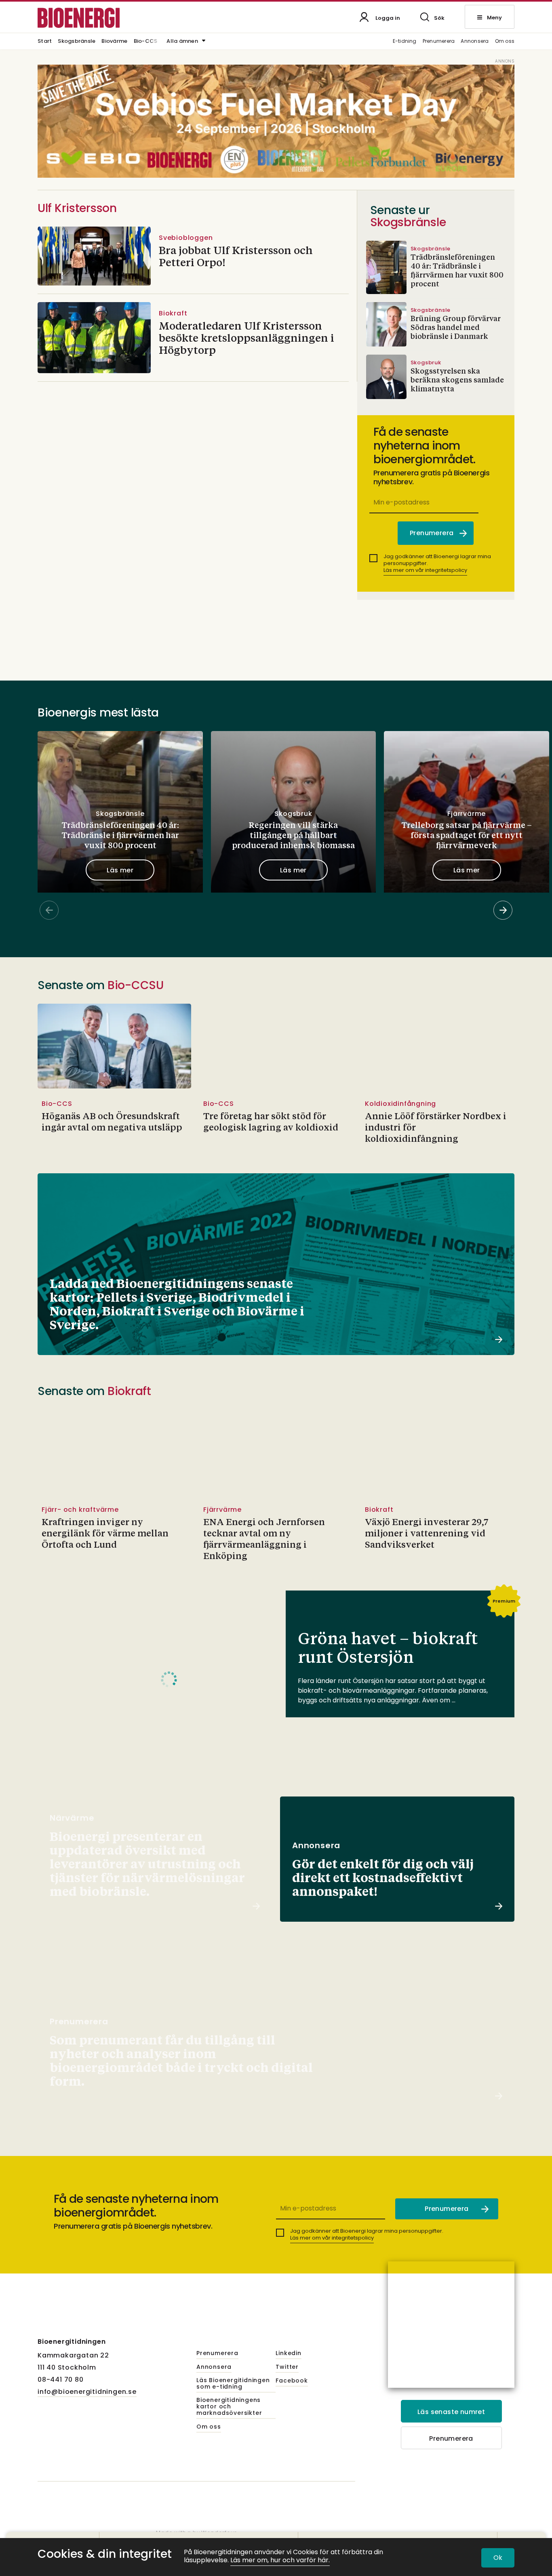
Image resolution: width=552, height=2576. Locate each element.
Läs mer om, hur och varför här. (280, 2560)
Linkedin (288, 2353)
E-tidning (405, 41)
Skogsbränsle (77, 42)
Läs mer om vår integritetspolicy (425, 570)
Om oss (505, 41)
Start (45, 42)
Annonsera (475, 41)
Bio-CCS (146, 42)
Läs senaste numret (451, 2412)
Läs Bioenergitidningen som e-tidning (233, 2384)
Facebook (292, 2381)
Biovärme (114, 42)
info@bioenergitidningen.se (87, 2392)
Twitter (287, 2367)
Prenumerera (439, 41)
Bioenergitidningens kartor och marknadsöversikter (229, 2407)
